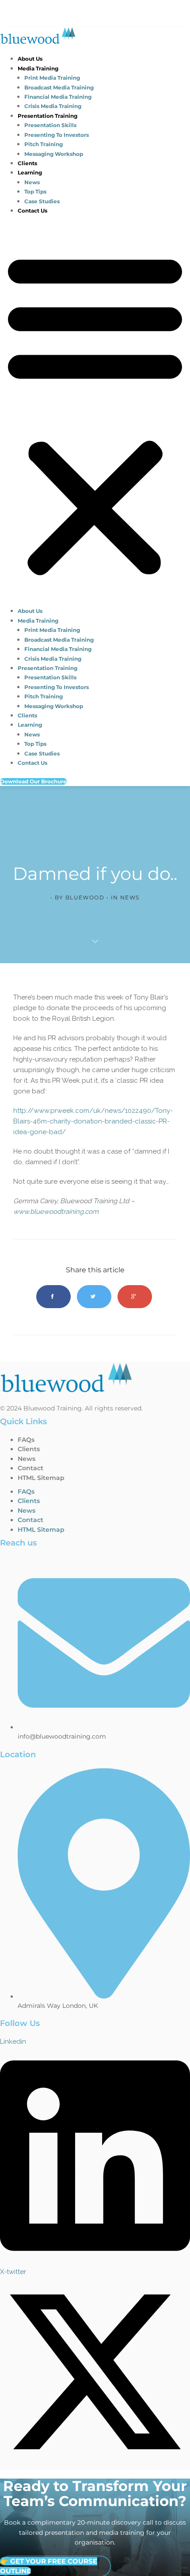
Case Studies (42, 201)
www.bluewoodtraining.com (56, 1212)
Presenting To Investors (57, 135)
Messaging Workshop (54, 154)
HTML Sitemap (41, 1478)
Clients (27, 163)
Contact (30, 1468)
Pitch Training (44, 144)
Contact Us (32, 211)
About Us (30, 59)
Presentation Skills (50, 125)
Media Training (38, 68)
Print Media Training (52, 78)
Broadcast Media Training (59, 87)
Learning (30, 172)
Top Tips (35, 192)
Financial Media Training (58, 97)
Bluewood (85, 897)
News (32, 182)
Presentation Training (47, 116)
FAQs (26, 1440)
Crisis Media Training (53, 106)
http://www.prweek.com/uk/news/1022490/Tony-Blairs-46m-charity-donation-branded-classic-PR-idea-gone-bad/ (93, 1121)
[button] (95, 413)
